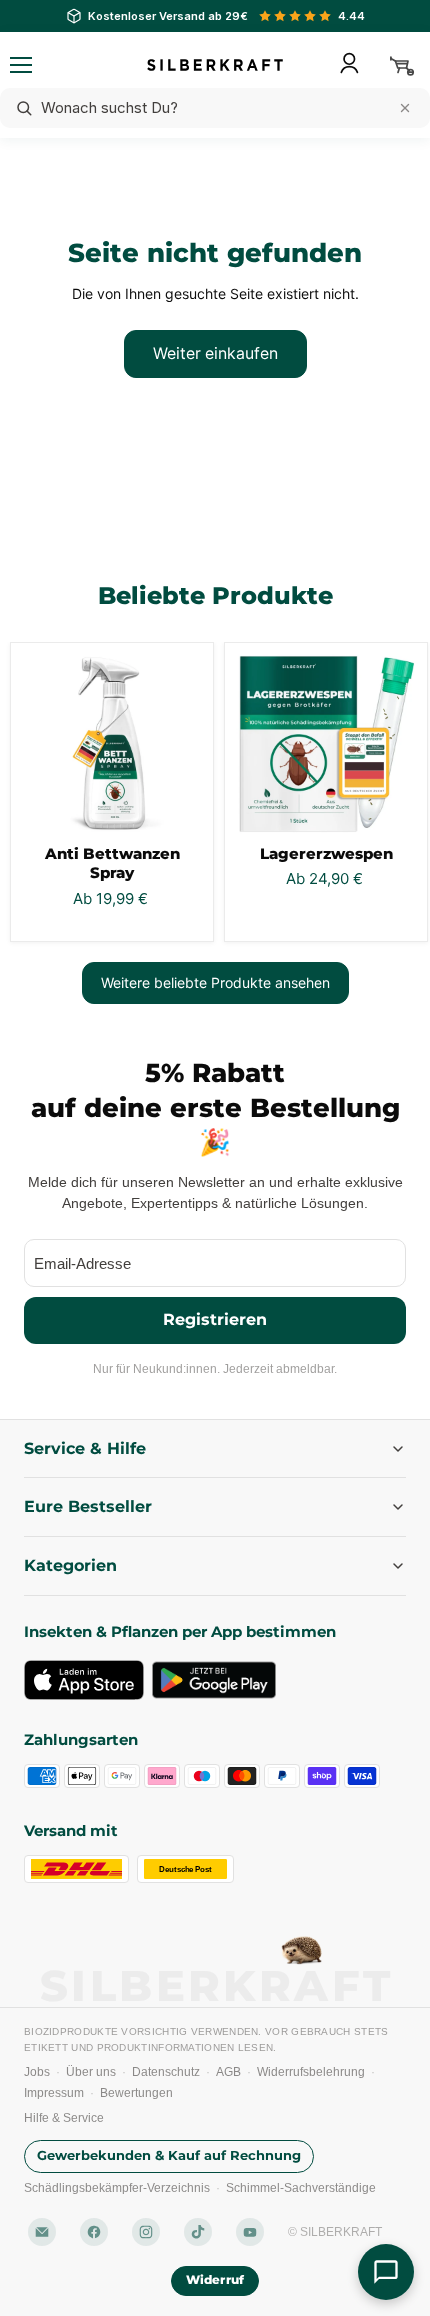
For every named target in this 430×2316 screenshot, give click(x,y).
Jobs (37, 2072)
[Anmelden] (349, 63)
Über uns (91, 2072)
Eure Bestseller (88, 1506)
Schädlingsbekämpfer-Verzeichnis (117, 2188)
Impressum (54, 2093)
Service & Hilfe (85, 1448)
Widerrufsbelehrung (311, 2072)
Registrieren (215, 1319)
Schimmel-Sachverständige (301, 2188)
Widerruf (215, 2280)
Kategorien (70, 1565)
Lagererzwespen (326, 853)
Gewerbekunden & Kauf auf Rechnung (169, 2155)
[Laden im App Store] (84, 1680)
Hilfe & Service (64, 2118)
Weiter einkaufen (215, 353)
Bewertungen (136, 2093)
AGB (228, 2072)
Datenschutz (166, 2072)
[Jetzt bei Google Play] (214, 1680)
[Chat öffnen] (386, 2272)
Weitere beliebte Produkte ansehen (215, 982)
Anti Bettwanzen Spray (112, 863)
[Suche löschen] (405, 108)
